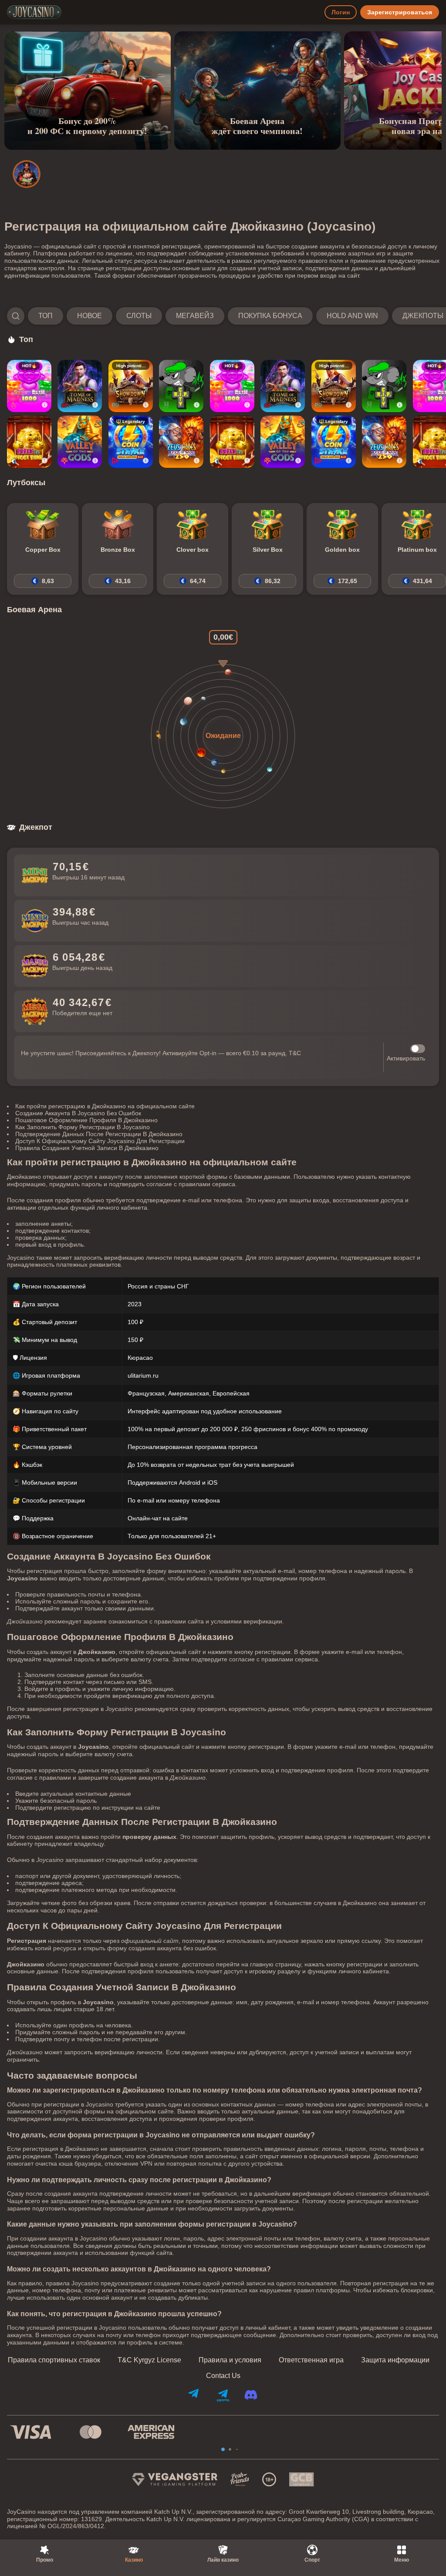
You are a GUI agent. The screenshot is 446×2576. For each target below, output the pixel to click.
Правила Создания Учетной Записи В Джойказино (87, 1148)
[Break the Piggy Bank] (29, 442)
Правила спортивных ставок (54, 2360)
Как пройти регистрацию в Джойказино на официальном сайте (105, 1106)
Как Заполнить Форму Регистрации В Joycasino (83, 1127)
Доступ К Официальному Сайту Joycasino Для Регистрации (100, 1141)
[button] (223, 316)
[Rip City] (181, 386)
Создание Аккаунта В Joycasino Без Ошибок (78, 1113)
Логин (341, 12)
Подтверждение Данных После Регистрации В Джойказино (99, 1134)
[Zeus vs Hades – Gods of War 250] (181, 442)
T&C (295, 1053)
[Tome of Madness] (80, 386)
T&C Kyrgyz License (149, 2360)
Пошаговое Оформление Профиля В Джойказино (86, 1120)
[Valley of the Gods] (80, 442)
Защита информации (395, 2360)
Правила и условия (230, 2360)
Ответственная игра (311, 2360)
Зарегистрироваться (400, 12)
